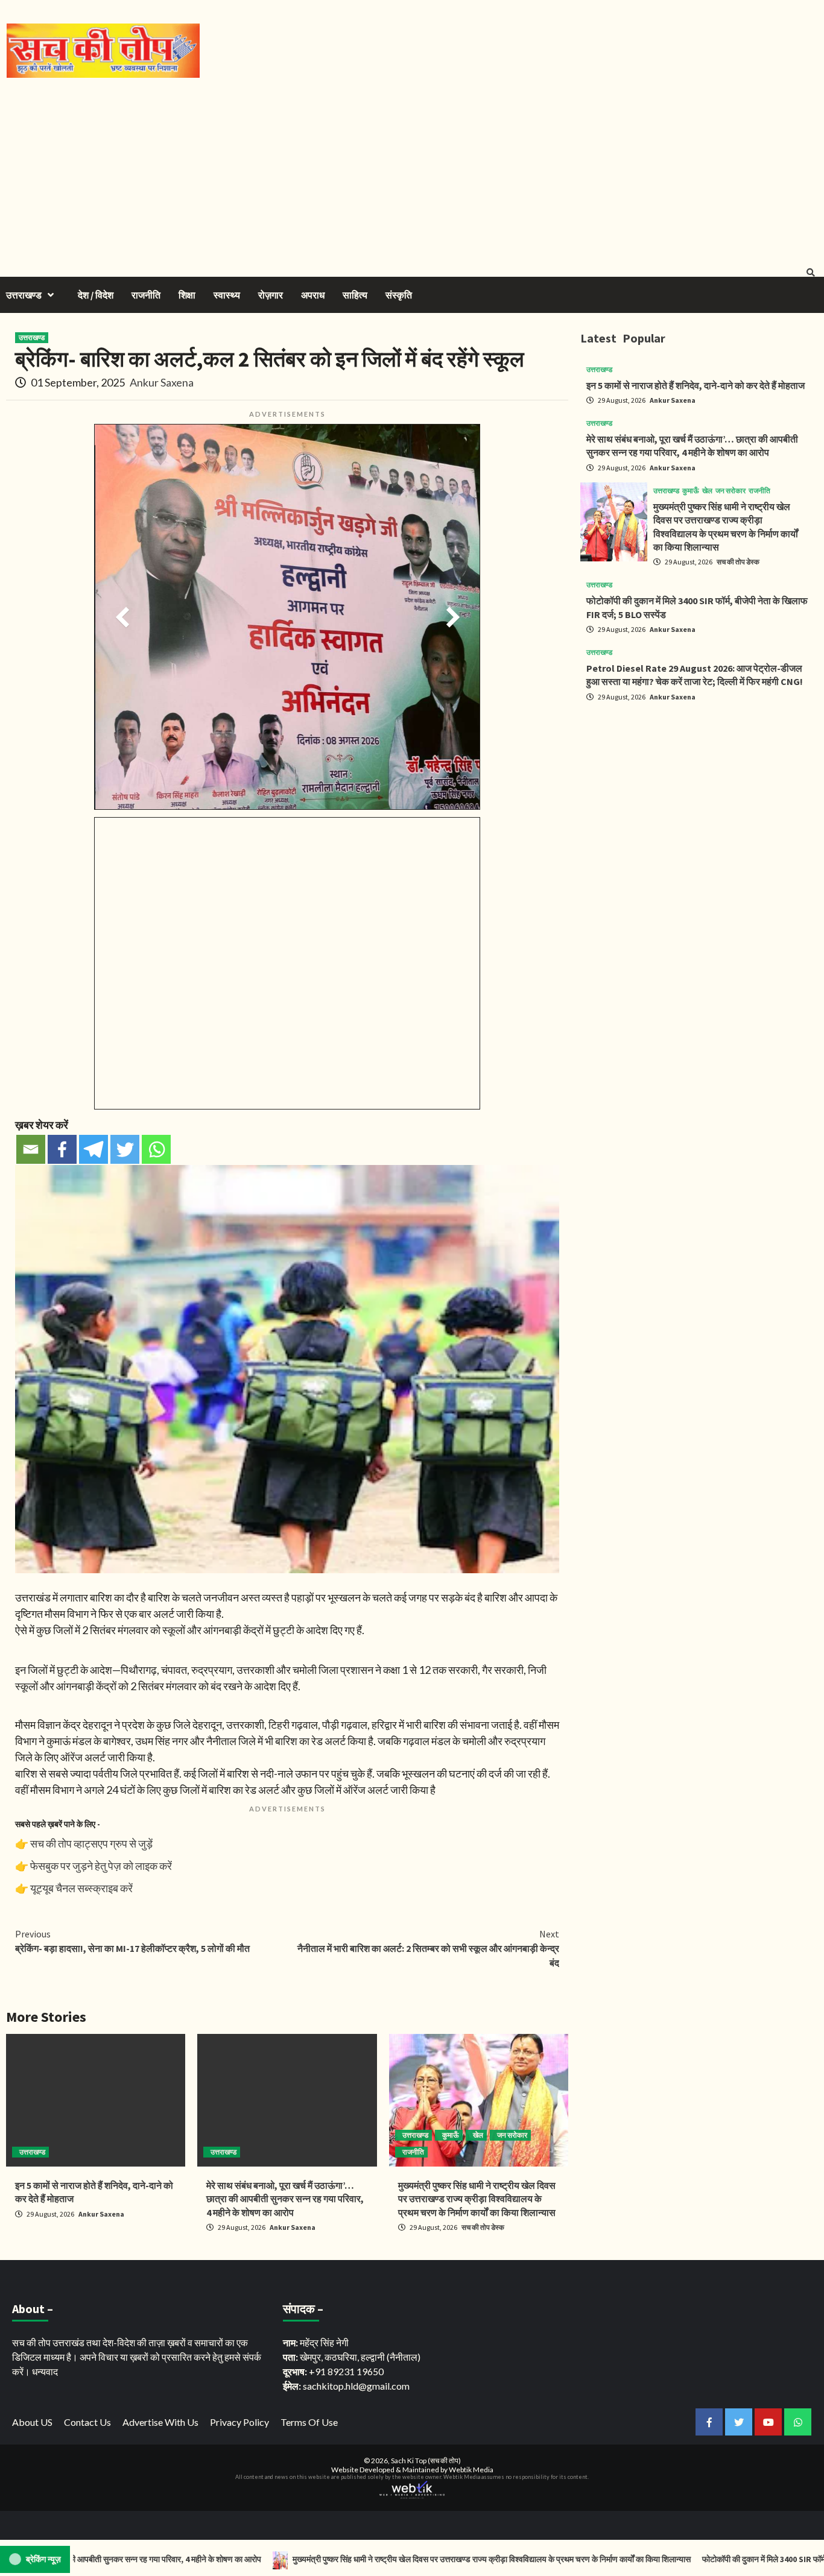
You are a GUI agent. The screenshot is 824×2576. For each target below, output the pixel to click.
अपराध (313, 295)
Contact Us (87, 2422)
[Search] (810, 273)
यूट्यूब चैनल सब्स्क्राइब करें (81, 1888)
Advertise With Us (160, 2422)
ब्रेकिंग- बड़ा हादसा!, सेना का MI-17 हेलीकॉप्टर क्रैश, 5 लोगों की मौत (132, 1941)
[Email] (31, 1149)
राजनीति (146, 295)
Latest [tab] (598, 338)
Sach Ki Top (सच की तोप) (426, 2461)
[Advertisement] (412, 168)
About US (32, 2422)
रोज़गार (271, 295)
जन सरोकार (512, 2135)
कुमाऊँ (451, 2135)
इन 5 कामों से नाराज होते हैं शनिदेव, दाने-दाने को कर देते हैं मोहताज (696, 385)
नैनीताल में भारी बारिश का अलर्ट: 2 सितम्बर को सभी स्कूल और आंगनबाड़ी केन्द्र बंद (428, 1948)
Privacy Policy (239, 2422)
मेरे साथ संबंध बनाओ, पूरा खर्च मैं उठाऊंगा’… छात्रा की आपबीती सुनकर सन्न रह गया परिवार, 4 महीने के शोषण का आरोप (285, 2199)
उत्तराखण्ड (24, 295)
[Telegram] (93, 1149)
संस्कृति (399, 295)
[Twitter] (125, 1149)
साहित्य (355, 295)
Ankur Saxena (162, 382)
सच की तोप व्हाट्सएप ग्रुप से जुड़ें (91, 1843)
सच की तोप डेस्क (483, 2227)
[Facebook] (62, 1149)
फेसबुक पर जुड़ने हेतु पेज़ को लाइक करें (101, 1866)
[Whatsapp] (156, 1149)
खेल (478, 2135)
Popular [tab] (644, 338)
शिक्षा (187, 295)
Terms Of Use (309, 2422)
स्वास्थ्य (227, 295)
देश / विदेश (96, 295)
